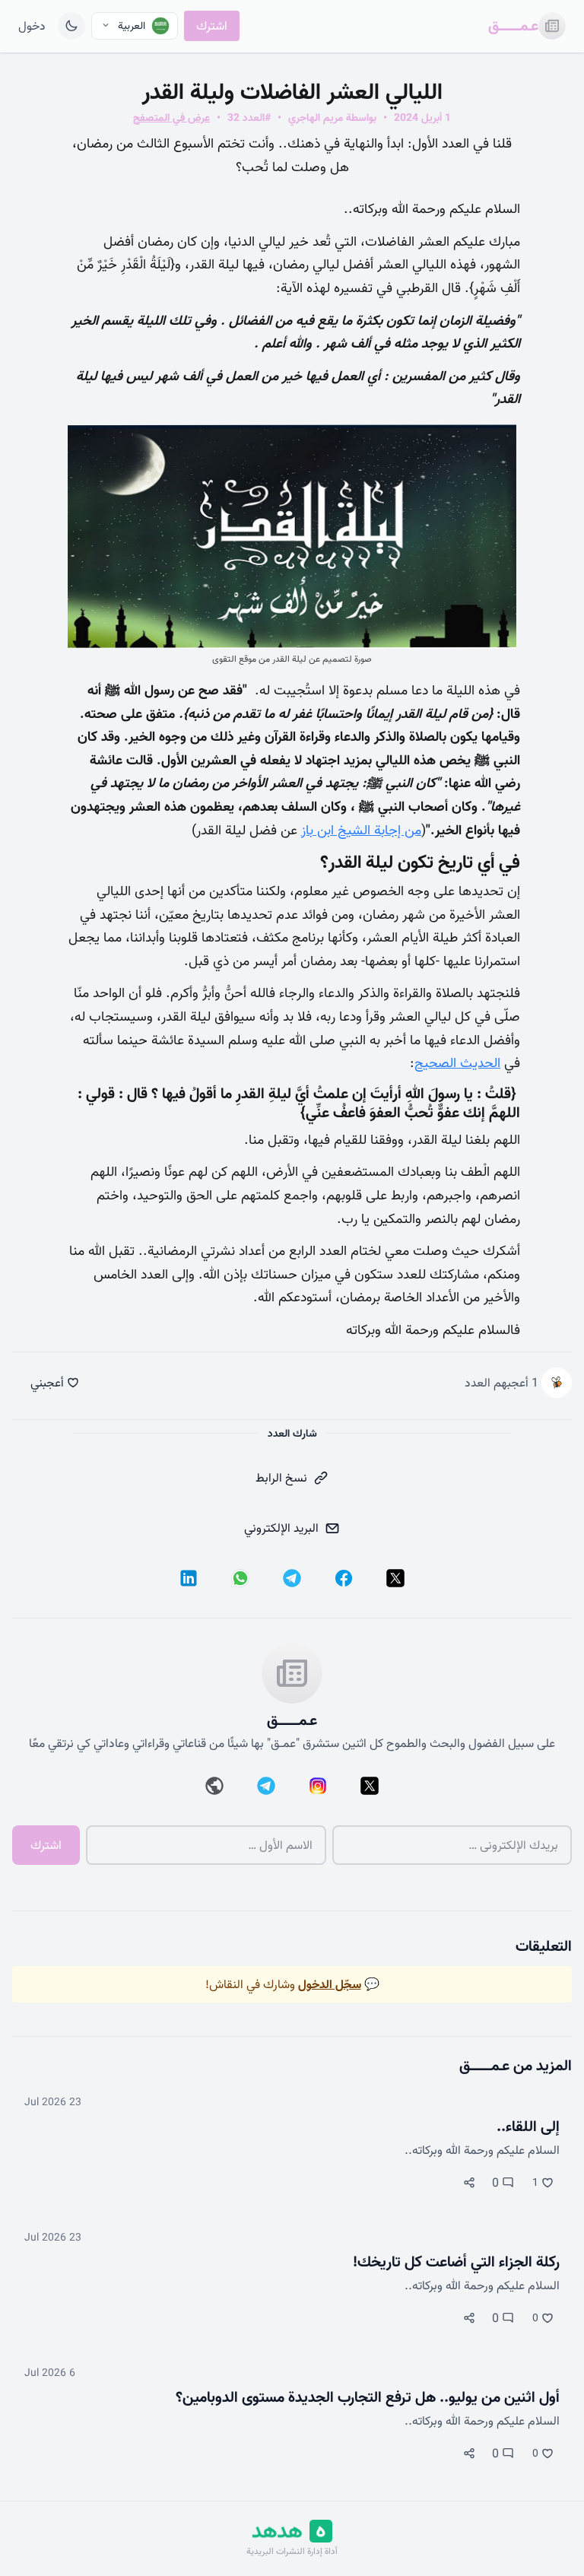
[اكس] (395, 1578)
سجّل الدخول (330, 1984)
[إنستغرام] (318, 1786)
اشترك (212, 26)
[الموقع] (214, 1786)
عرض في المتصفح (171, 118)
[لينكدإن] (189, 1578)
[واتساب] (240, 1578)
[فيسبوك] (344, 1578)
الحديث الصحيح (457, 1063)
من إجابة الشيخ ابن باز (361, 830)
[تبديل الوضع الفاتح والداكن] (71, 26)
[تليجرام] (292, 1578)
